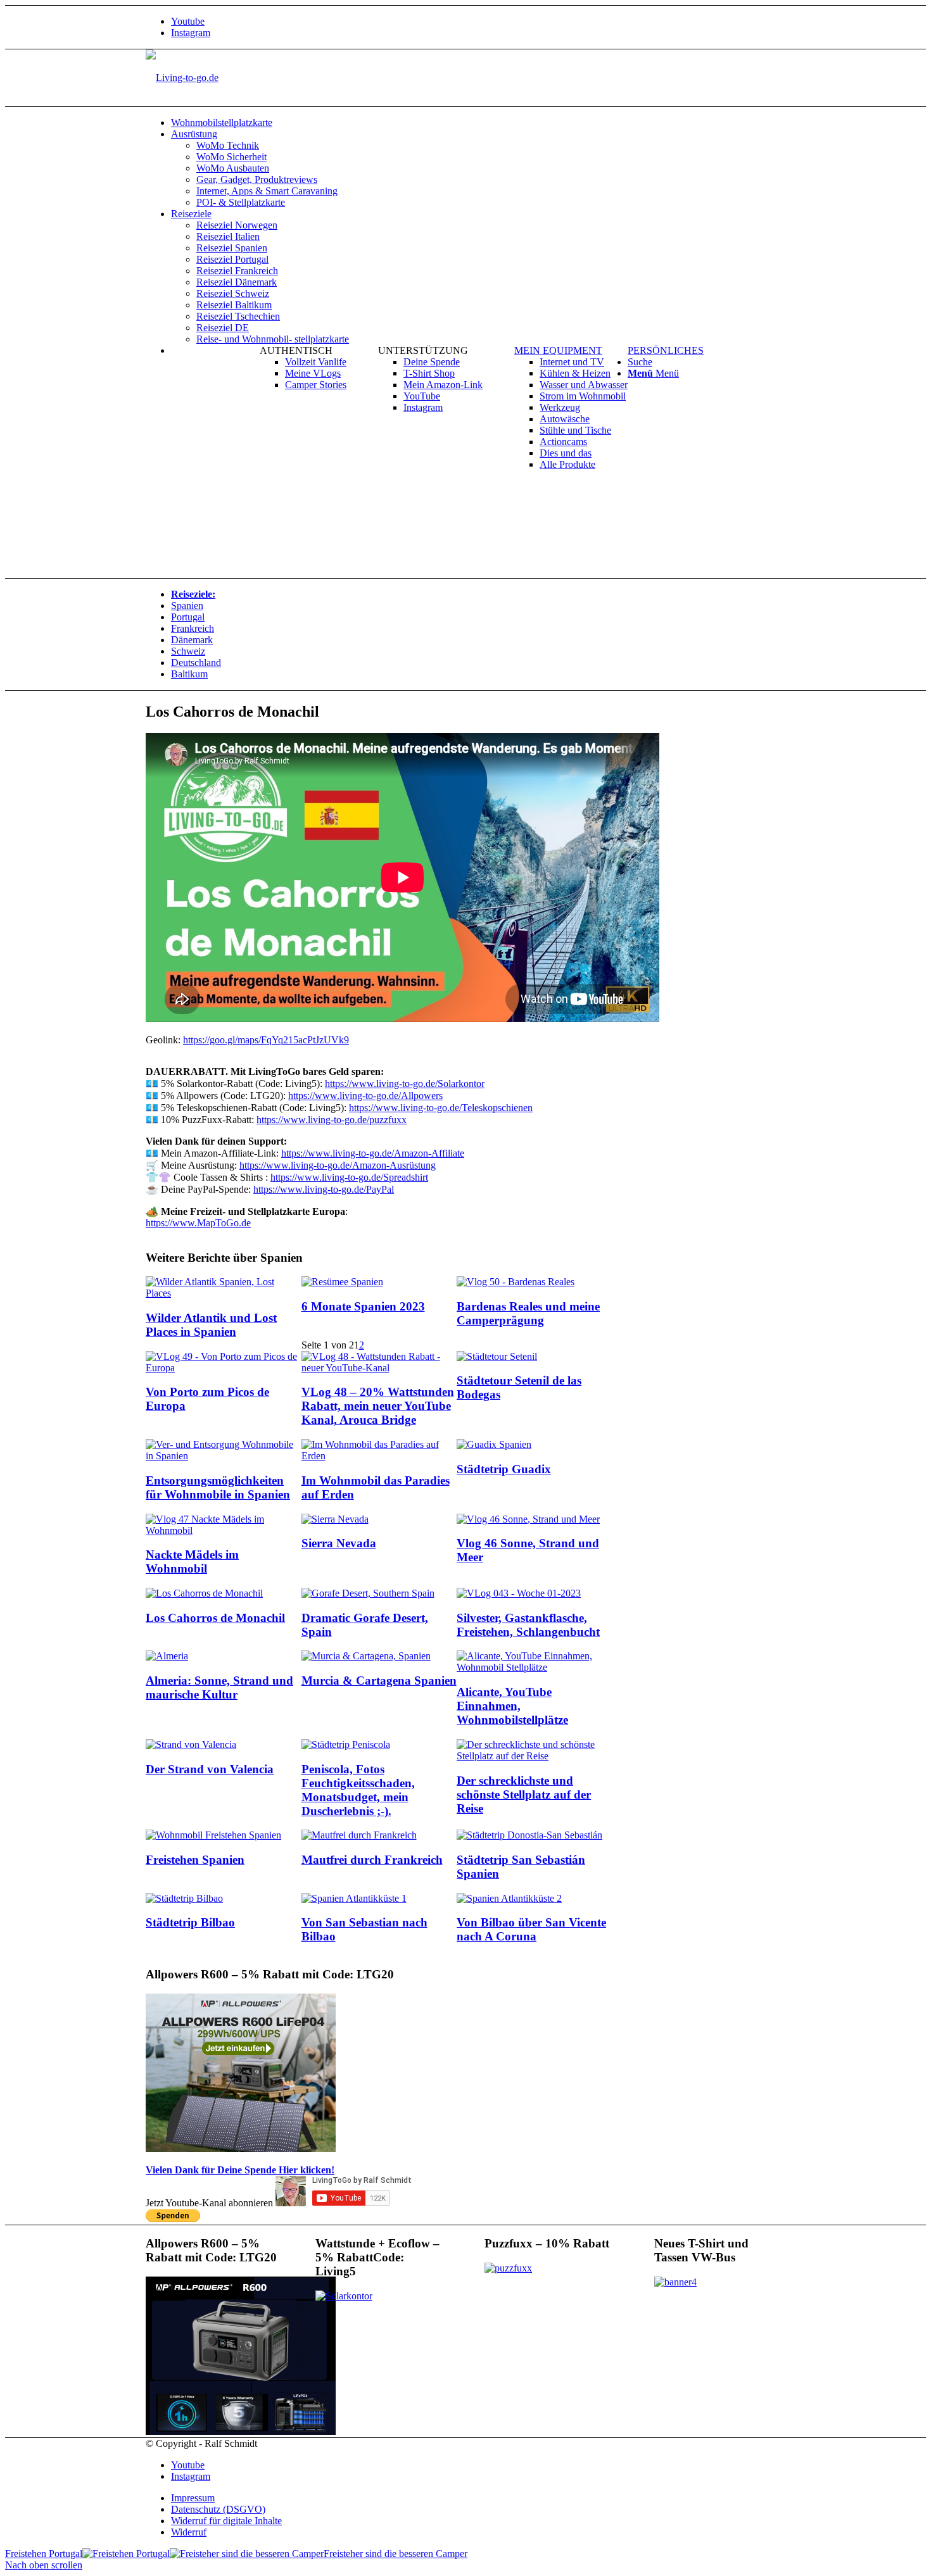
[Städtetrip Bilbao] (184, 1898)
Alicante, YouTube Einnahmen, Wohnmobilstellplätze (512, 1706)
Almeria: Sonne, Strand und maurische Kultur (219, 1687)
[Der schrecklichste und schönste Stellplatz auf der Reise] (535, 1756)
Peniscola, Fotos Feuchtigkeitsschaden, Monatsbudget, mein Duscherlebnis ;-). (358, 1790)
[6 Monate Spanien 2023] (342, 1282)
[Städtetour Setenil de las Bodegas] (497, 1356)
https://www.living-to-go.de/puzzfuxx (332, 1120)
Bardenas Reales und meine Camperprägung (528, 1313)
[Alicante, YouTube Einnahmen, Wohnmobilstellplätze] (535, 1667)
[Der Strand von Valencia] (191, 1744)
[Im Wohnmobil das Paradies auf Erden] (379, 1456)
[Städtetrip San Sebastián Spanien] (529, 1835)
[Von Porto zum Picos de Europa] (224, 1368)
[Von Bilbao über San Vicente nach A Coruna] (509, 1898)
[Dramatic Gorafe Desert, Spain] (368, 1593)
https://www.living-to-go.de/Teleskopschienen (441, 1108)
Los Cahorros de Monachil (215, 1618)
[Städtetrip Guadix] (494, 1444)
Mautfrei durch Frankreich (372, 1860)
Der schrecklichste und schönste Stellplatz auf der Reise (524, 1794)
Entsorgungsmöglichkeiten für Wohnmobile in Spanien (218, 1487)
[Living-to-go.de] (182, 78)
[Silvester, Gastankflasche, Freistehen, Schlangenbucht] (519, 1593)
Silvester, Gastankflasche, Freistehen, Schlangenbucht (528, 1625)
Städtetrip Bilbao (190, 1922)
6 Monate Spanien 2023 (363, 1306)
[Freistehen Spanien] (213, 1835)
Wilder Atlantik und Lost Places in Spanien (211, 1325)
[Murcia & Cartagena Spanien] (366, 1656)
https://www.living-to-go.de (349, 1177)
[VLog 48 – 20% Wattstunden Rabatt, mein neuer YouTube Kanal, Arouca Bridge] (379, 1368)
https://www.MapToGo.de (198, 1223)
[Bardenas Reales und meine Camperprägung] (516, 1282)
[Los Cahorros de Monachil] (204, 1593)
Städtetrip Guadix (504, 1469)
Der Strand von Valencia (210, 1769)
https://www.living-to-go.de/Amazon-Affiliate (373, 1153)
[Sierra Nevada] (335, 1519)
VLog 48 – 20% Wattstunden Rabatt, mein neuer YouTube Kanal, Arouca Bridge (378, 1406)
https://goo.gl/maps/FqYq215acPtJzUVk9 (266, 1040)
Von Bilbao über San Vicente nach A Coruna (531, 1929)
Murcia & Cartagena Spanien (379, 1681)
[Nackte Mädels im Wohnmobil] (224, 1530)
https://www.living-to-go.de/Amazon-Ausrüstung (338, 1165)
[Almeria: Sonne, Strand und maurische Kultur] (167, 1656)
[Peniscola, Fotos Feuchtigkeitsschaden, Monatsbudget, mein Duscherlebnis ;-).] (346, 1744)
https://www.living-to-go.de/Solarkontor (405, 1084)
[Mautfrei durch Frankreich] (359, 1835)
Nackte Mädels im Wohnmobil (192, 1561)
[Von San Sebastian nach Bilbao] (354, 1898)
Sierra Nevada (339, 1543)
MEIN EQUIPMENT (558, 350)
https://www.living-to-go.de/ (365, 1096)
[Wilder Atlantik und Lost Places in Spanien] (224, 1293)
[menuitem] (478, 123)
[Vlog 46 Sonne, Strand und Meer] (528, 1519)
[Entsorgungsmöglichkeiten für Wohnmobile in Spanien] (224, 1456)
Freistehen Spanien (195, 1860)
